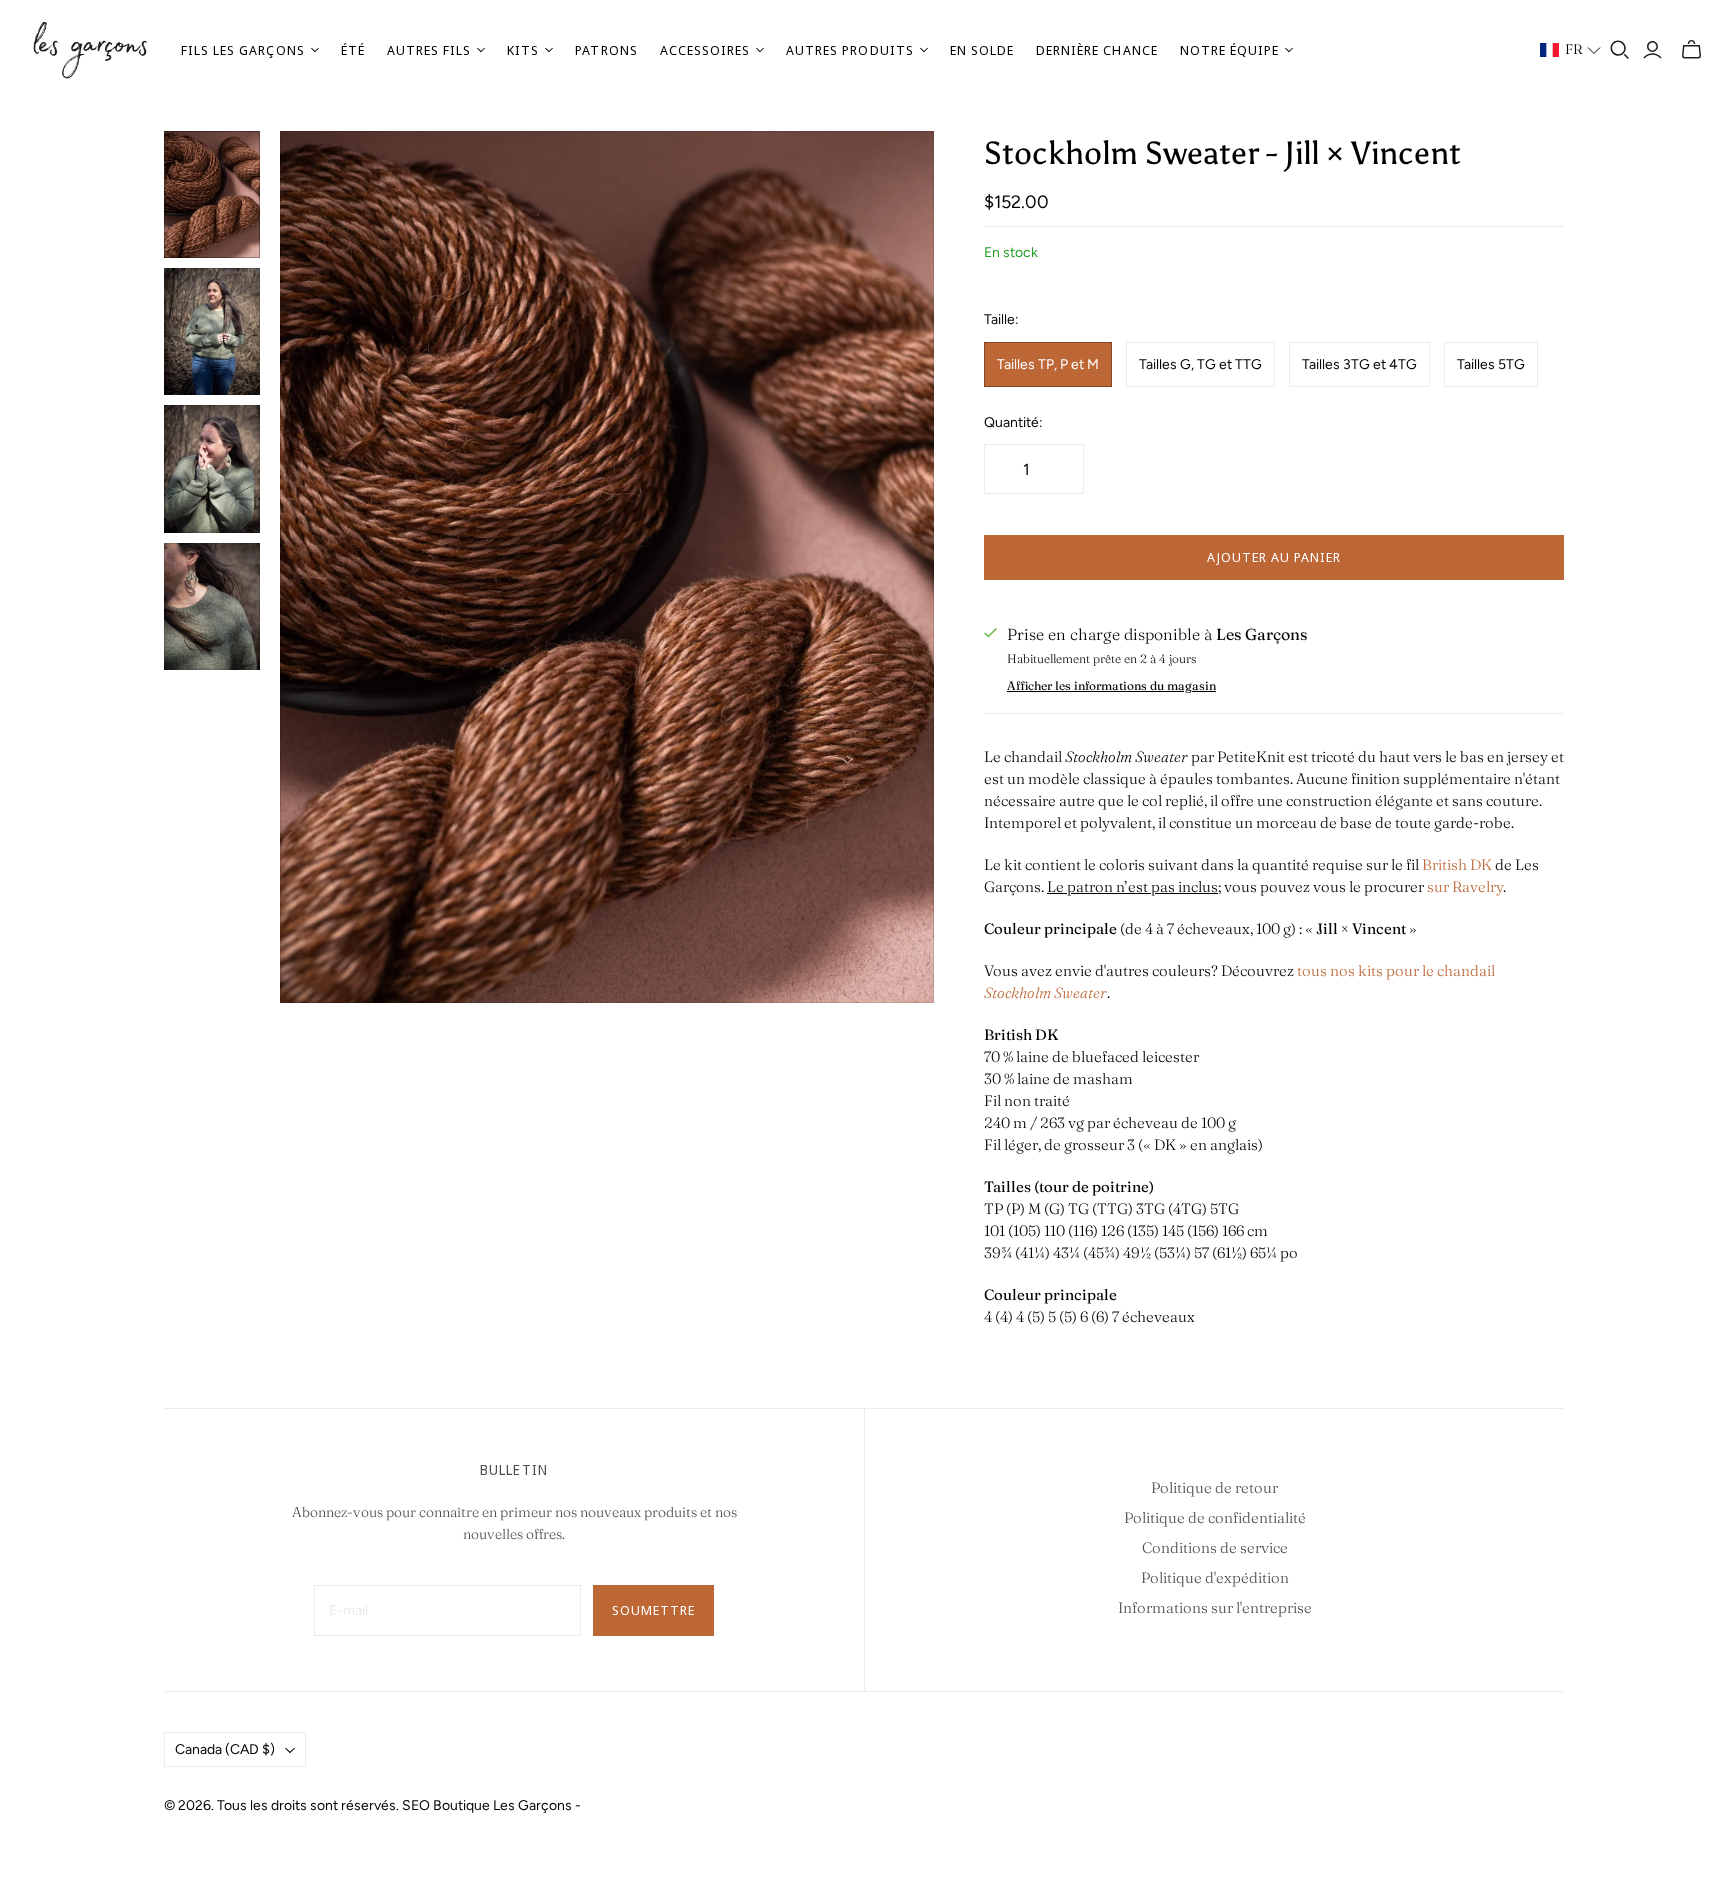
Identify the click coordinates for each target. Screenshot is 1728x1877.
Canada (225, 1749)
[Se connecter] (1652, 50)
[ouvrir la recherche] (1620, 50)
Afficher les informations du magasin (1111, 685)
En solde (982, 50)
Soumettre (653, 1610)
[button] (1571, 50)
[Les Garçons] (90, 50)
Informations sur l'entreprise (1215, 1607)
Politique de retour (1214, 1487)
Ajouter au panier (1274, 557)
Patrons (606, 50)
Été (353, 50)
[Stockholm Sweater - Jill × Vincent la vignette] (212, 194)
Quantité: (1013, 422)
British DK (1457, 864)
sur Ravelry (1465, 886)
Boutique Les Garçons (502, 1805)
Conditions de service (1215, 1547)
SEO (416, 1805)
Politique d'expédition (1215, 1577)
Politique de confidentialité (1215, 1517)
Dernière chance (1097, 50)
